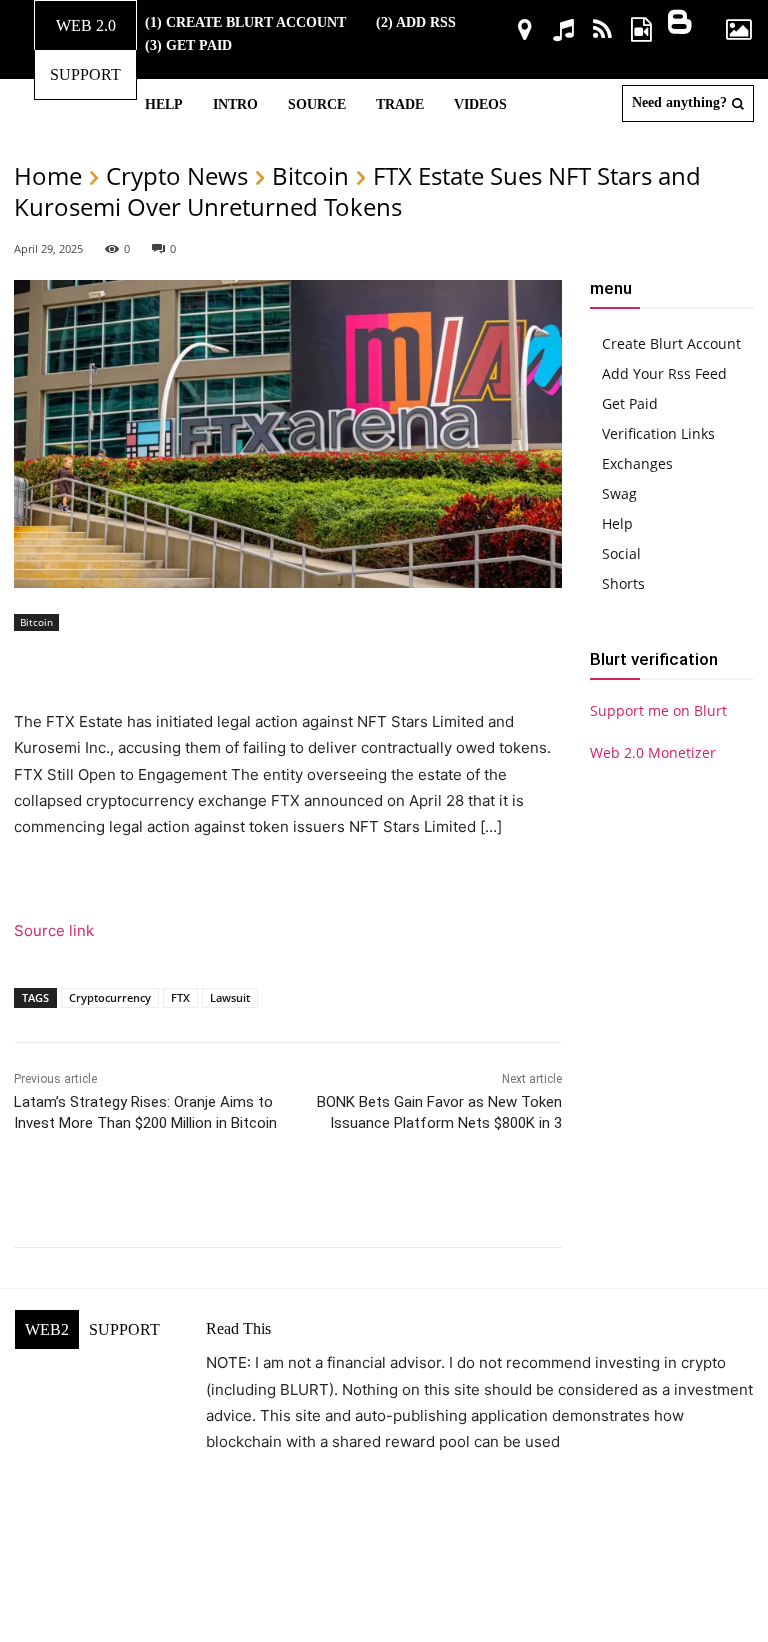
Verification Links (658, 433)
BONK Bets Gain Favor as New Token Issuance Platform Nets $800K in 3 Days (439, 1123)
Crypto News (177, 175)
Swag (619, 493)
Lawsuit (230, 997)
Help (617, 523)
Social (621, 553)
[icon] (524, 32)
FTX (180, 997)
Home (48, 175)
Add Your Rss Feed (664, 373)
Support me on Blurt (658, 710)
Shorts (623, 583)
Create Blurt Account (671, 343)
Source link (54, 930)
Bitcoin (310, 175)
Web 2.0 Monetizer (653, 752)
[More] (514, 1197)
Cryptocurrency (110, 997)
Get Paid (630, 403)
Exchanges (637, 463)
